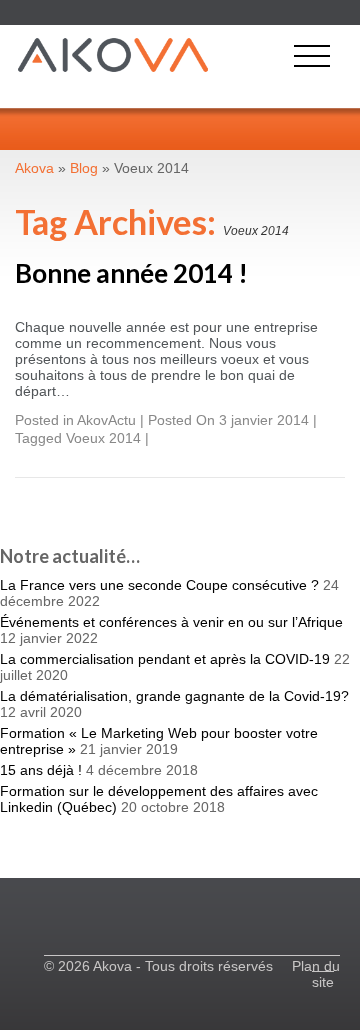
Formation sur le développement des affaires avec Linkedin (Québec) (159, 799)
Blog (84, 168)
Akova (34, 168)
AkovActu (106, 420)
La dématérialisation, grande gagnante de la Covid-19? (174, 696)
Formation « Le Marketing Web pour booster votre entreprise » (159, 741)
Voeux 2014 (103, 438)
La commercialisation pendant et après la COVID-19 (165, 659)
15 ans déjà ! (41, 770)
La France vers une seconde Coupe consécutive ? (159, 585)
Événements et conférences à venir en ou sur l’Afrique (171, 622)
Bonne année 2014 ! (131, 273)
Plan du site (316, 974)
